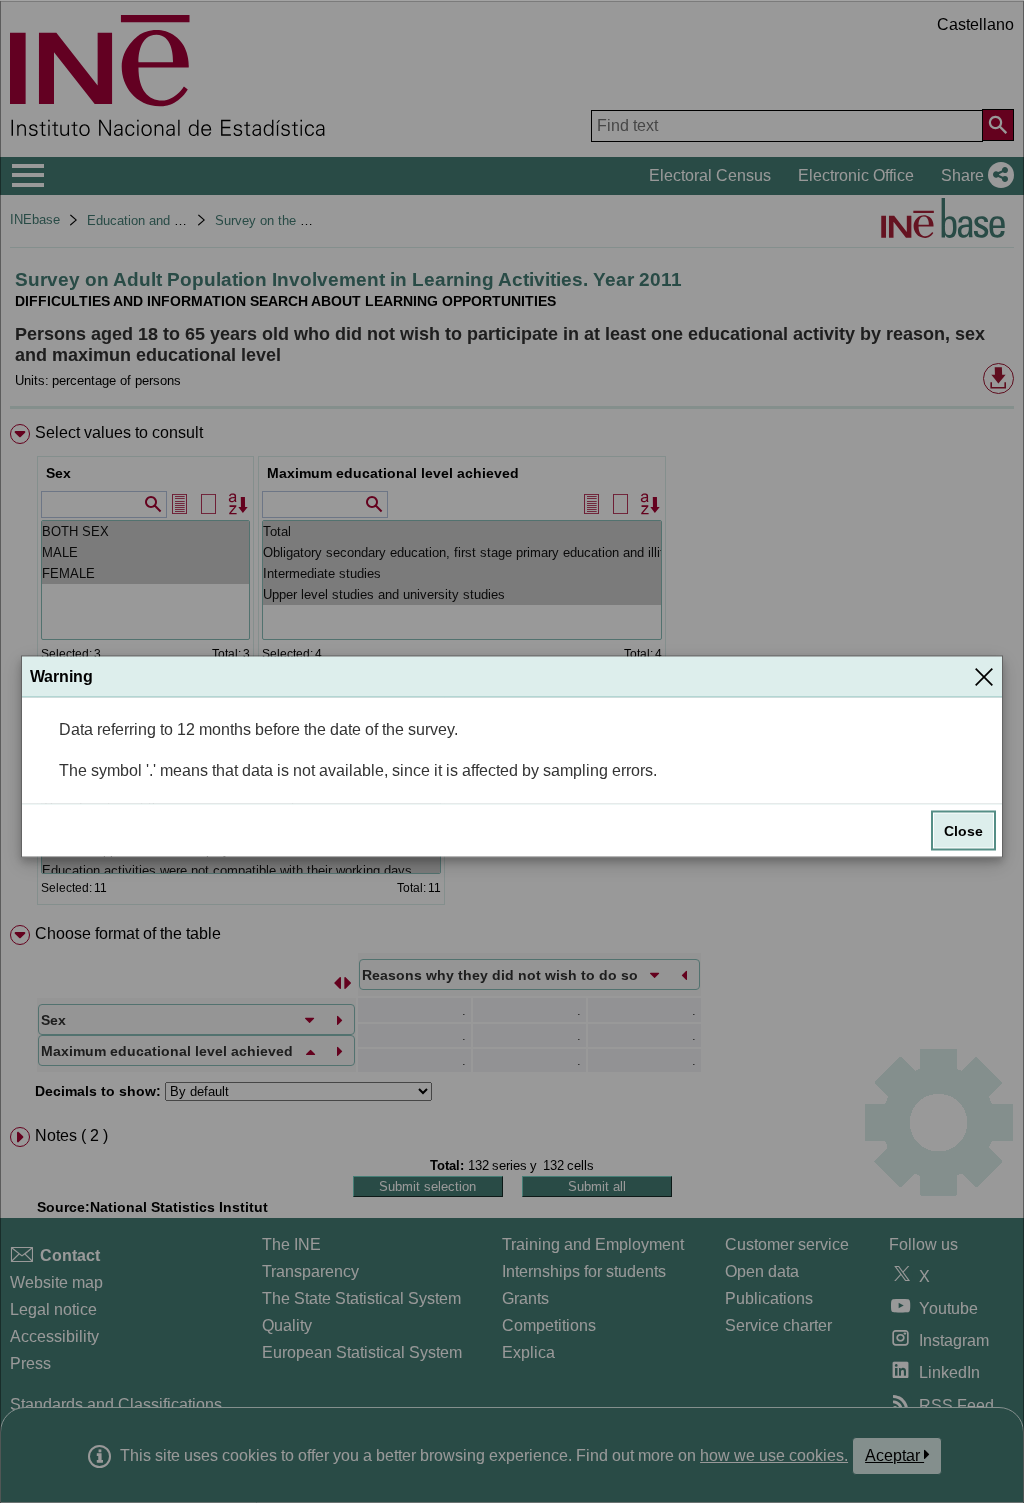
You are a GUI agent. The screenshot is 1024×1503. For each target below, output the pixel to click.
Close (963, 831)
